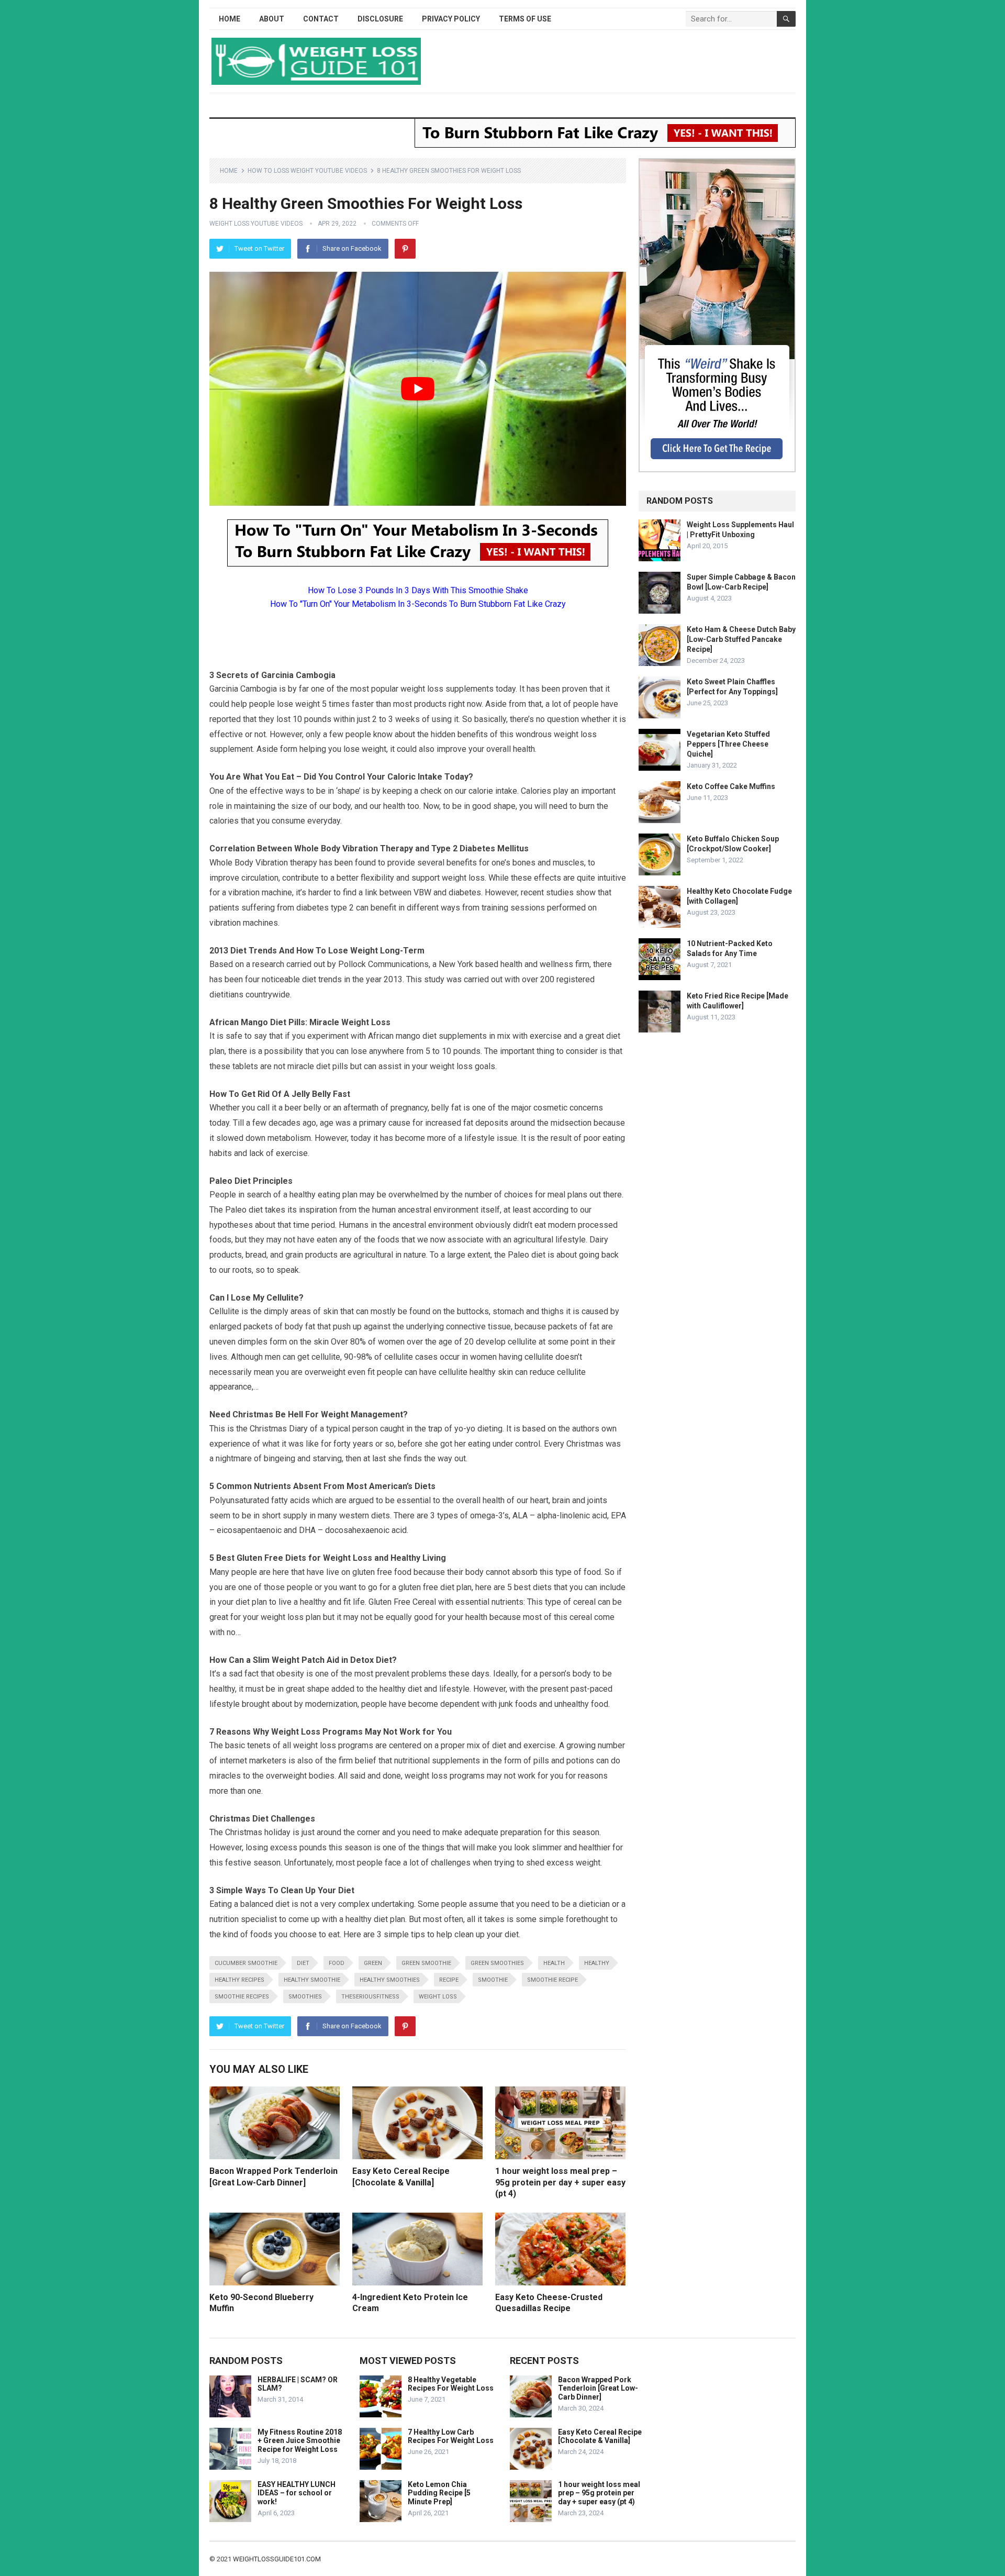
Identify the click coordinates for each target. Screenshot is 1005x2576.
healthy (597, 1963)
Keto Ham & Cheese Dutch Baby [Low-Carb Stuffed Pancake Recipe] (741, 639)
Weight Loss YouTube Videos (256, 224)
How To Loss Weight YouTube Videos (307, 171)
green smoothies (497, 1963)
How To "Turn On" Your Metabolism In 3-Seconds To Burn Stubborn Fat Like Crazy (418, 604)
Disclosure (380, 19)
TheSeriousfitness (370, 1997)
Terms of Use (525, 19)
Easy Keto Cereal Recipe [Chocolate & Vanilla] (600, 2436)
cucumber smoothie (246, 1963)
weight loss (438, 1997)
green (373, 1963)
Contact (321, 19)
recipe (449, 1980)
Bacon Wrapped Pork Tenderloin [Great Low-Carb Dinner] (598, 2389)
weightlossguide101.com (277, 2559)
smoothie (493, 1980)
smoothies (305, 1997)
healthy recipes (239, 1980)
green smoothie (426, 1963)
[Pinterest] (405, 249)
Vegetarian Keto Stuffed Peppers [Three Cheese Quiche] (728, 744)
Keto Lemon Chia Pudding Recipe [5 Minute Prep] (439, 2493)
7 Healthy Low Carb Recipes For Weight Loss (451, 2436)
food (337, 1963)
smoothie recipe (552, 1980)
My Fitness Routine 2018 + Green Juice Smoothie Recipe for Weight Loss (300, 2441)
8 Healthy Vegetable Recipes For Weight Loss (451, 2384)
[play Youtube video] (418, 389)
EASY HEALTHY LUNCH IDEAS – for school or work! (297, 2493)
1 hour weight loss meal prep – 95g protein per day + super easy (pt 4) (560, 2182)
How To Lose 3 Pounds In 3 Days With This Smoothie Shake (418, 590)
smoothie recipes (242, 1997)
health (554, 1963)
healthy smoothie (312, 1980)
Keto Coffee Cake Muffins (731, 786)
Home (230, 19)
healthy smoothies (390, 1980)
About (272, 19)
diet (303, 1963)
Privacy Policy (451, 19)
